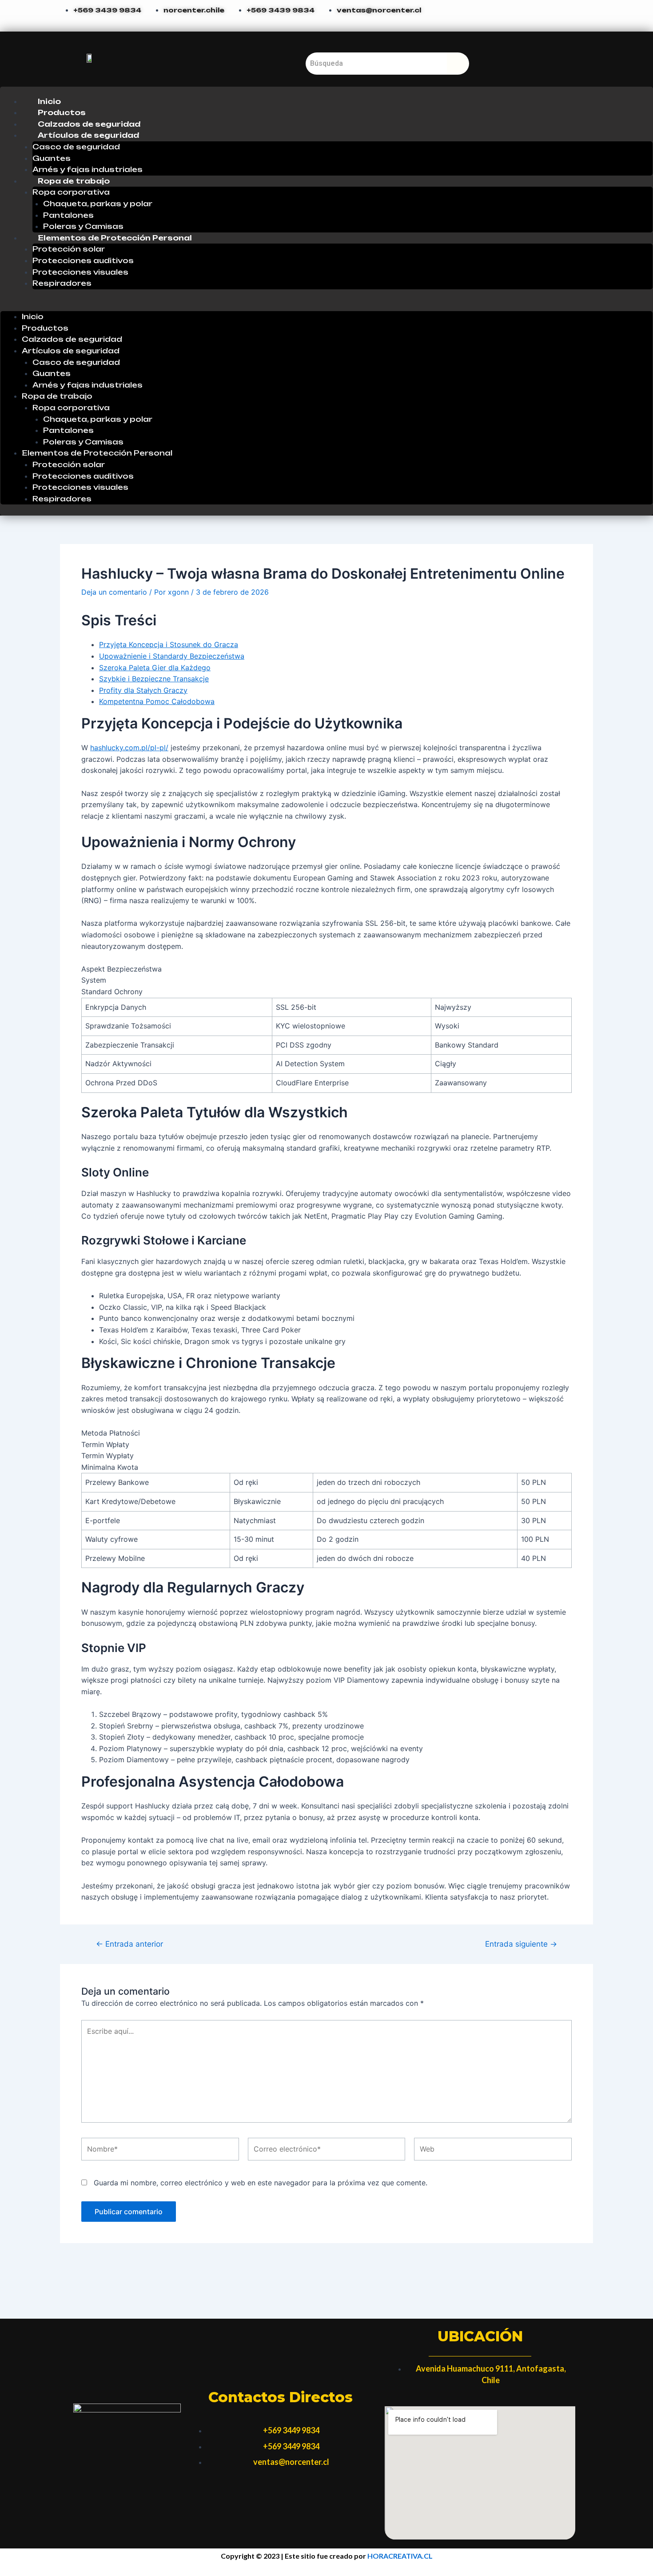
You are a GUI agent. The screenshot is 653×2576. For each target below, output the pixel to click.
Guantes (52, 158)
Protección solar (69, 249)
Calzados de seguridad (89, 124)
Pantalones (68, 215)
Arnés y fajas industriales (88, 169)
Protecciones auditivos (83, 260)
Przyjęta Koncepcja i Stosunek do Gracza (169, 644)
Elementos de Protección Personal (115, 238)
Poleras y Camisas (83, 226)
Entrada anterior (129, 1944)
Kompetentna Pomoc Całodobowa (157, 701)
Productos (62, 112)
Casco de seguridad (76, 147)
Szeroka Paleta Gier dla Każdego (155, 668)
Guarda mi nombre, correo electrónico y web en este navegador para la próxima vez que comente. (261, 2183)
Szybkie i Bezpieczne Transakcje (154, 679)
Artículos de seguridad (88, 135)
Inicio (49, 101)
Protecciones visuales (80, 272)
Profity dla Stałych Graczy (143, 690)
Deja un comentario (114, 592)
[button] (326, 306)
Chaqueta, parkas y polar (98, 204)
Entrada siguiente (521, 1944)
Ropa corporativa (71, 192)
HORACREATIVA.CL (400, 2556)
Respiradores (62, 283)
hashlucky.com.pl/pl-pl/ (129, 748)
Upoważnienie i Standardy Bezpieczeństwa (172, 656)
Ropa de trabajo (74, 181)
